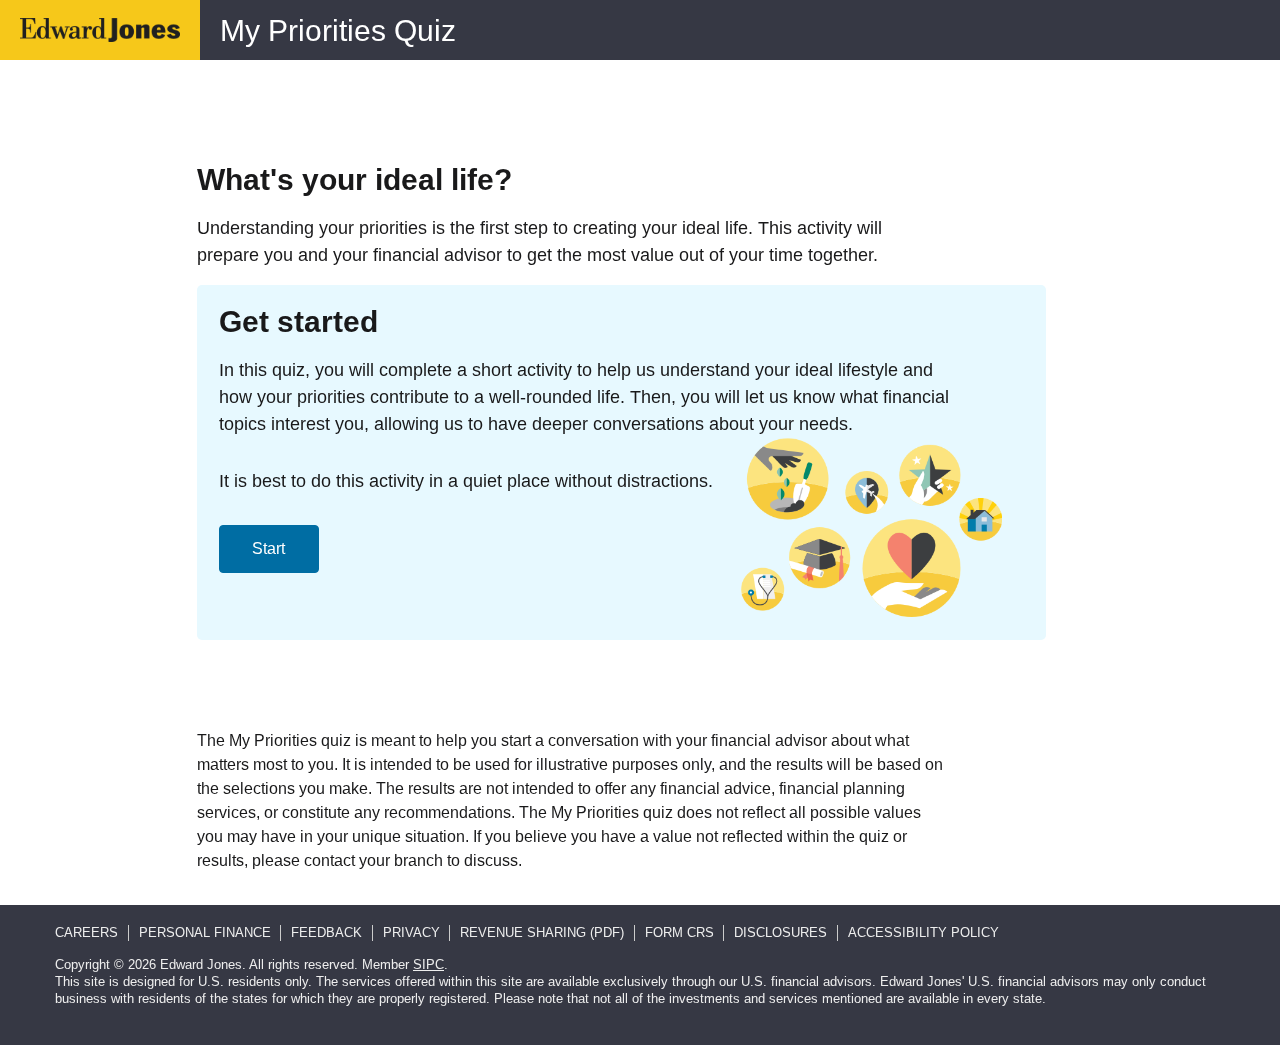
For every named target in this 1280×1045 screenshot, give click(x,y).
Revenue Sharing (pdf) (542, 932)
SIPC (428, 964)
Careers (86, 932)
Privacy (411, 932)
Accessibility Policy (923, 932)
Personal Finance (205, 932)
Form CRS (679, 932)
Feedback (326, 932)
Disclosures (780, 932)
